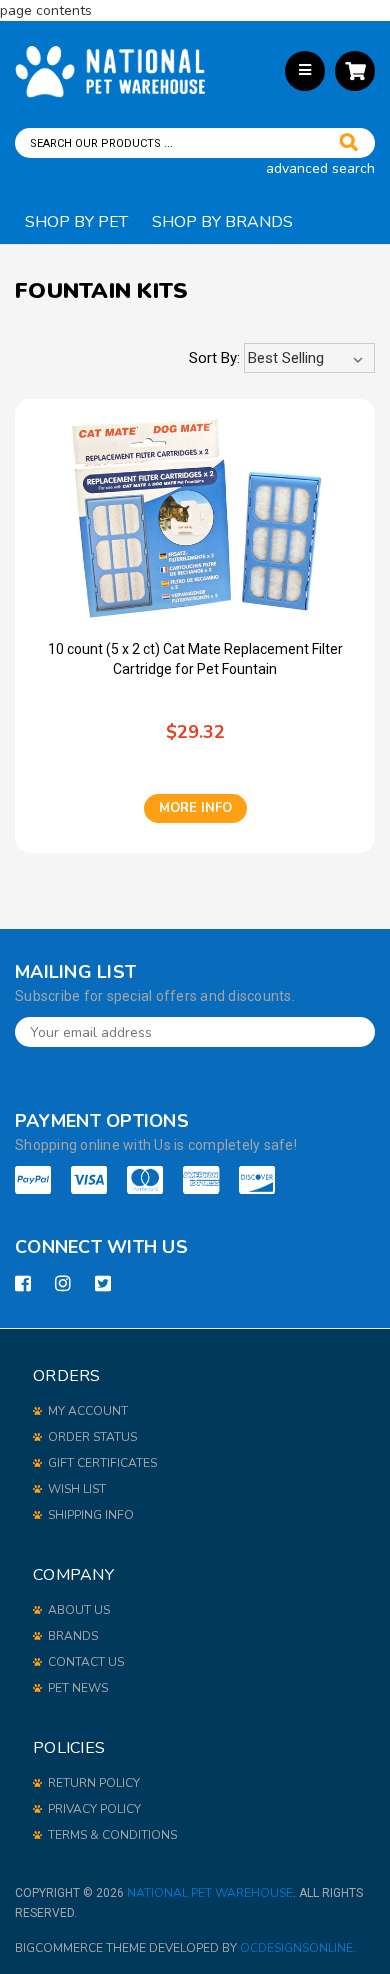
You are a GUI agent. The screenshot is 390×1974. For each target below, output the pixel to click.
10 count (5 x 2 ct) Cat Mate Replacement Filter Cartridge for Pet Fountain (195, 659)
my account (88, 1411)
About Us (79, 1610)
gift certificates (102, 1463)
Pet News (78, 1688)
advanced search (320, 168)
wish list (77, 1489)
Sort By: (214, 358)
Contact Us (86, 1662)
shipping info (91, 1515)
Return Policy (94, 1783)
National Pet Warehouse (210, 1893)
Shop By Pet (76, 222)
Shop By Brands (222, 222)
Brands (73, 1636)
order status (92, 1437)
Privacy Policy (94, 1809)
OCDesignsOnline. (298, 1948)
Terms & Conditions (112, 1835)
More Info (195, 808)
